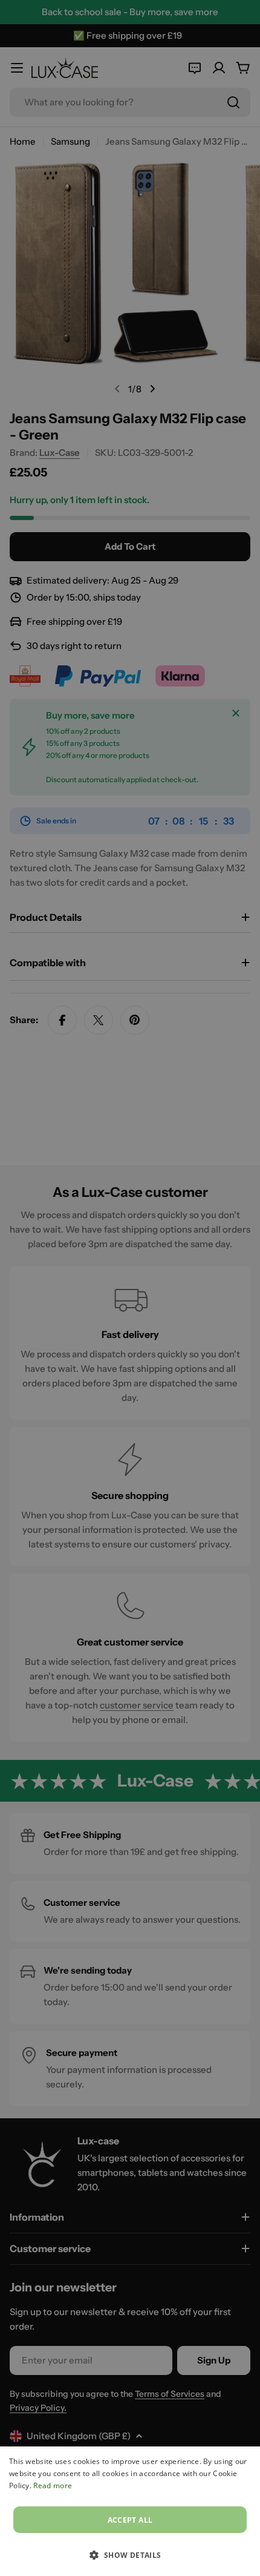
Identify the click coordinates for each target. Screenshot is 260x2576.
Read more (53, 2485)
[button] (130, 2555)
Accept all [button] (130, 2520)
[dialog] (130, 2511)
